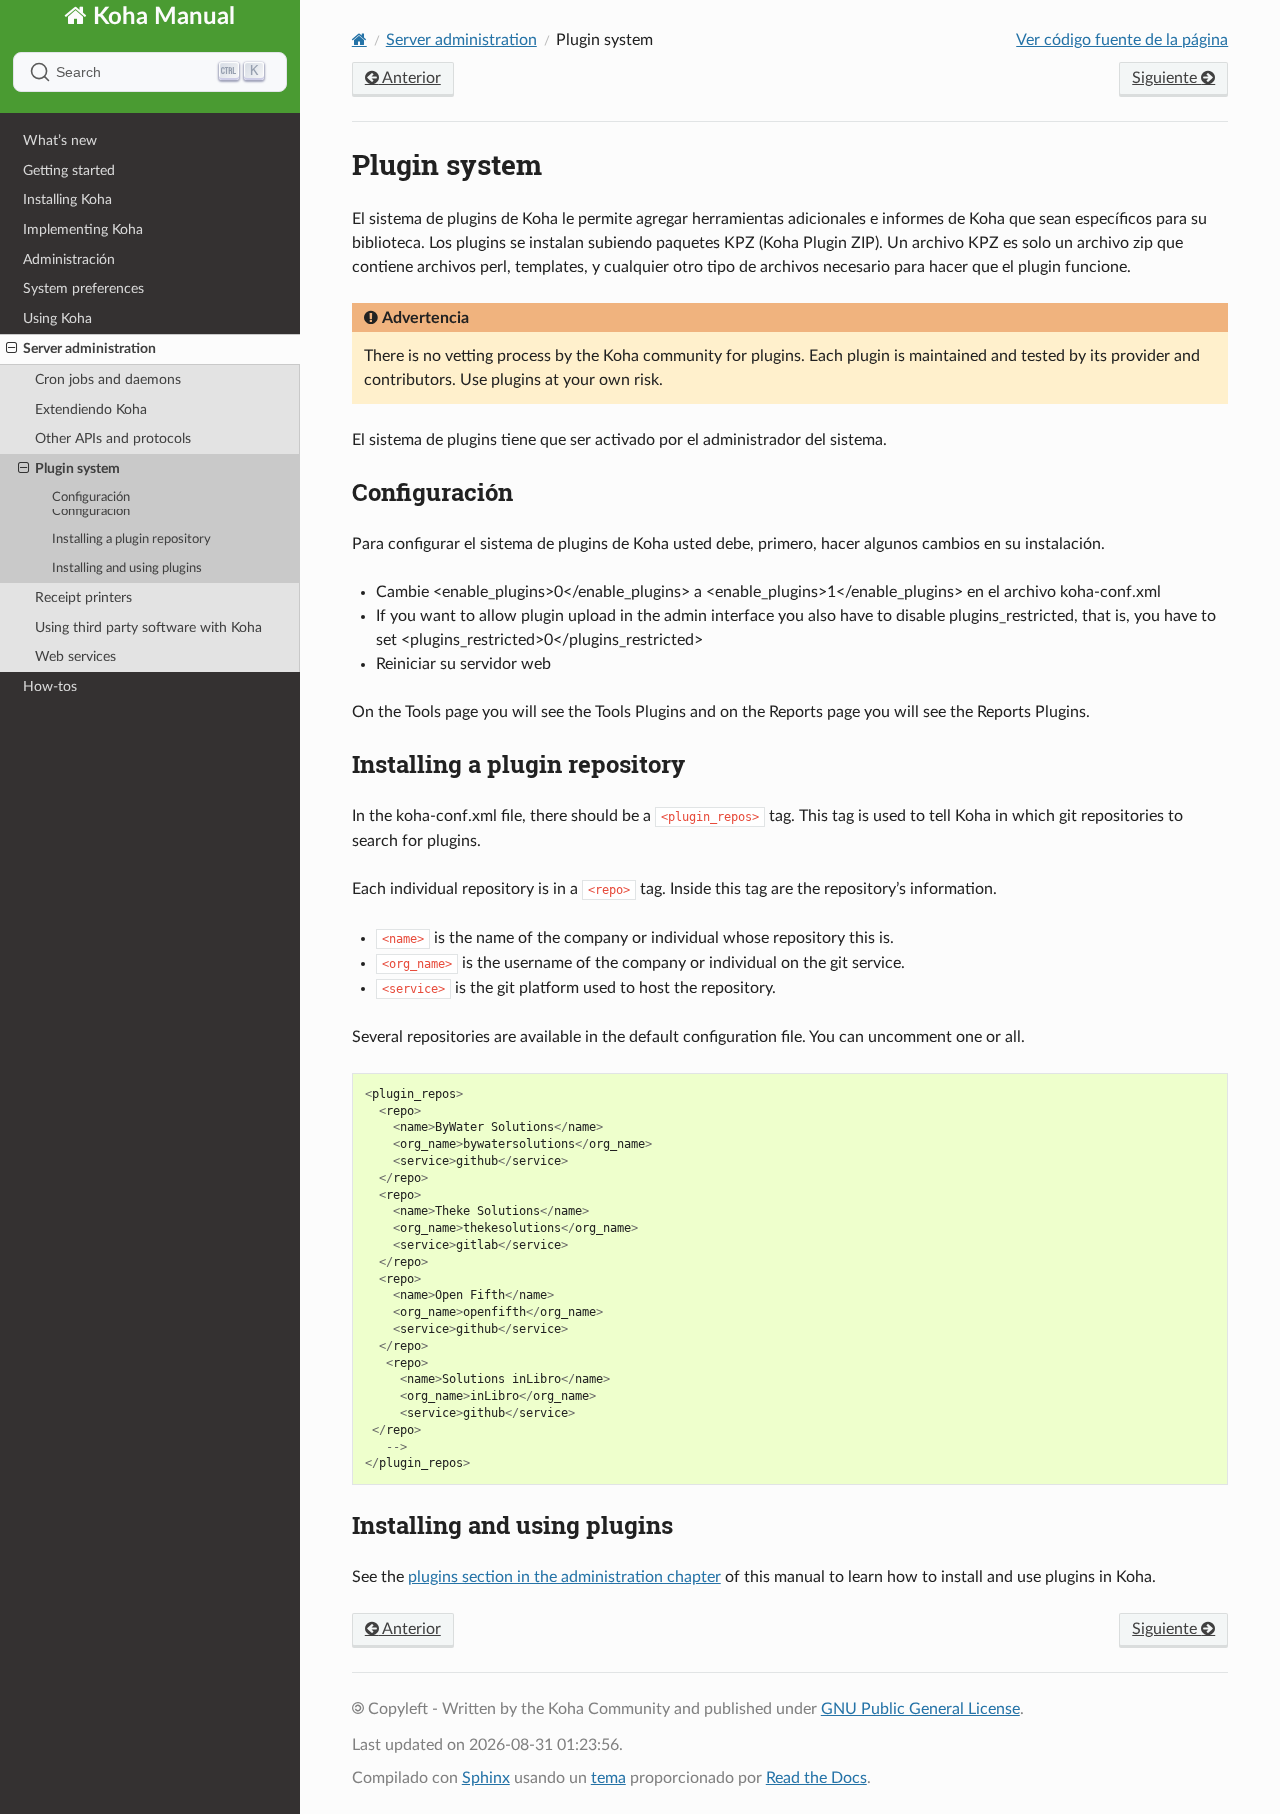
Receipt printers (83, 597)
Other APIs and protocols (113, 452)
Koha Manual (161, 31)
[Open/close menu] (11, 363)
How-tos (50, 686)
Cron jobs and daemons (108, 393)
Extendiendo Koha (91, 423)
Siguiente (1166, 78)
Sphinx (486, 1778)
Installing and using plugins (127, 568)
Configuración (91, 511)
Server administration (89, 362)
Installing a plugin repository (131, 539)
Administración (69, 273)
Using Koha (57, 332)
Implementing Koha (83, 243)
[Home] (359, 39)
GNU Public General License (920, 1709)
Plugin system (77, 482)
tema (608, 1778)
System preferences (83, 302)
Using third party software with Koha (148, 627)
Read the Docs (816, 1778)
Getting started (69, 184)
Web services (75, 656)
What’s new (60, 154)
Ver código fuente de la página (1122, 40)
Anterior (410, 78)
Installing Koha (67, 213)
